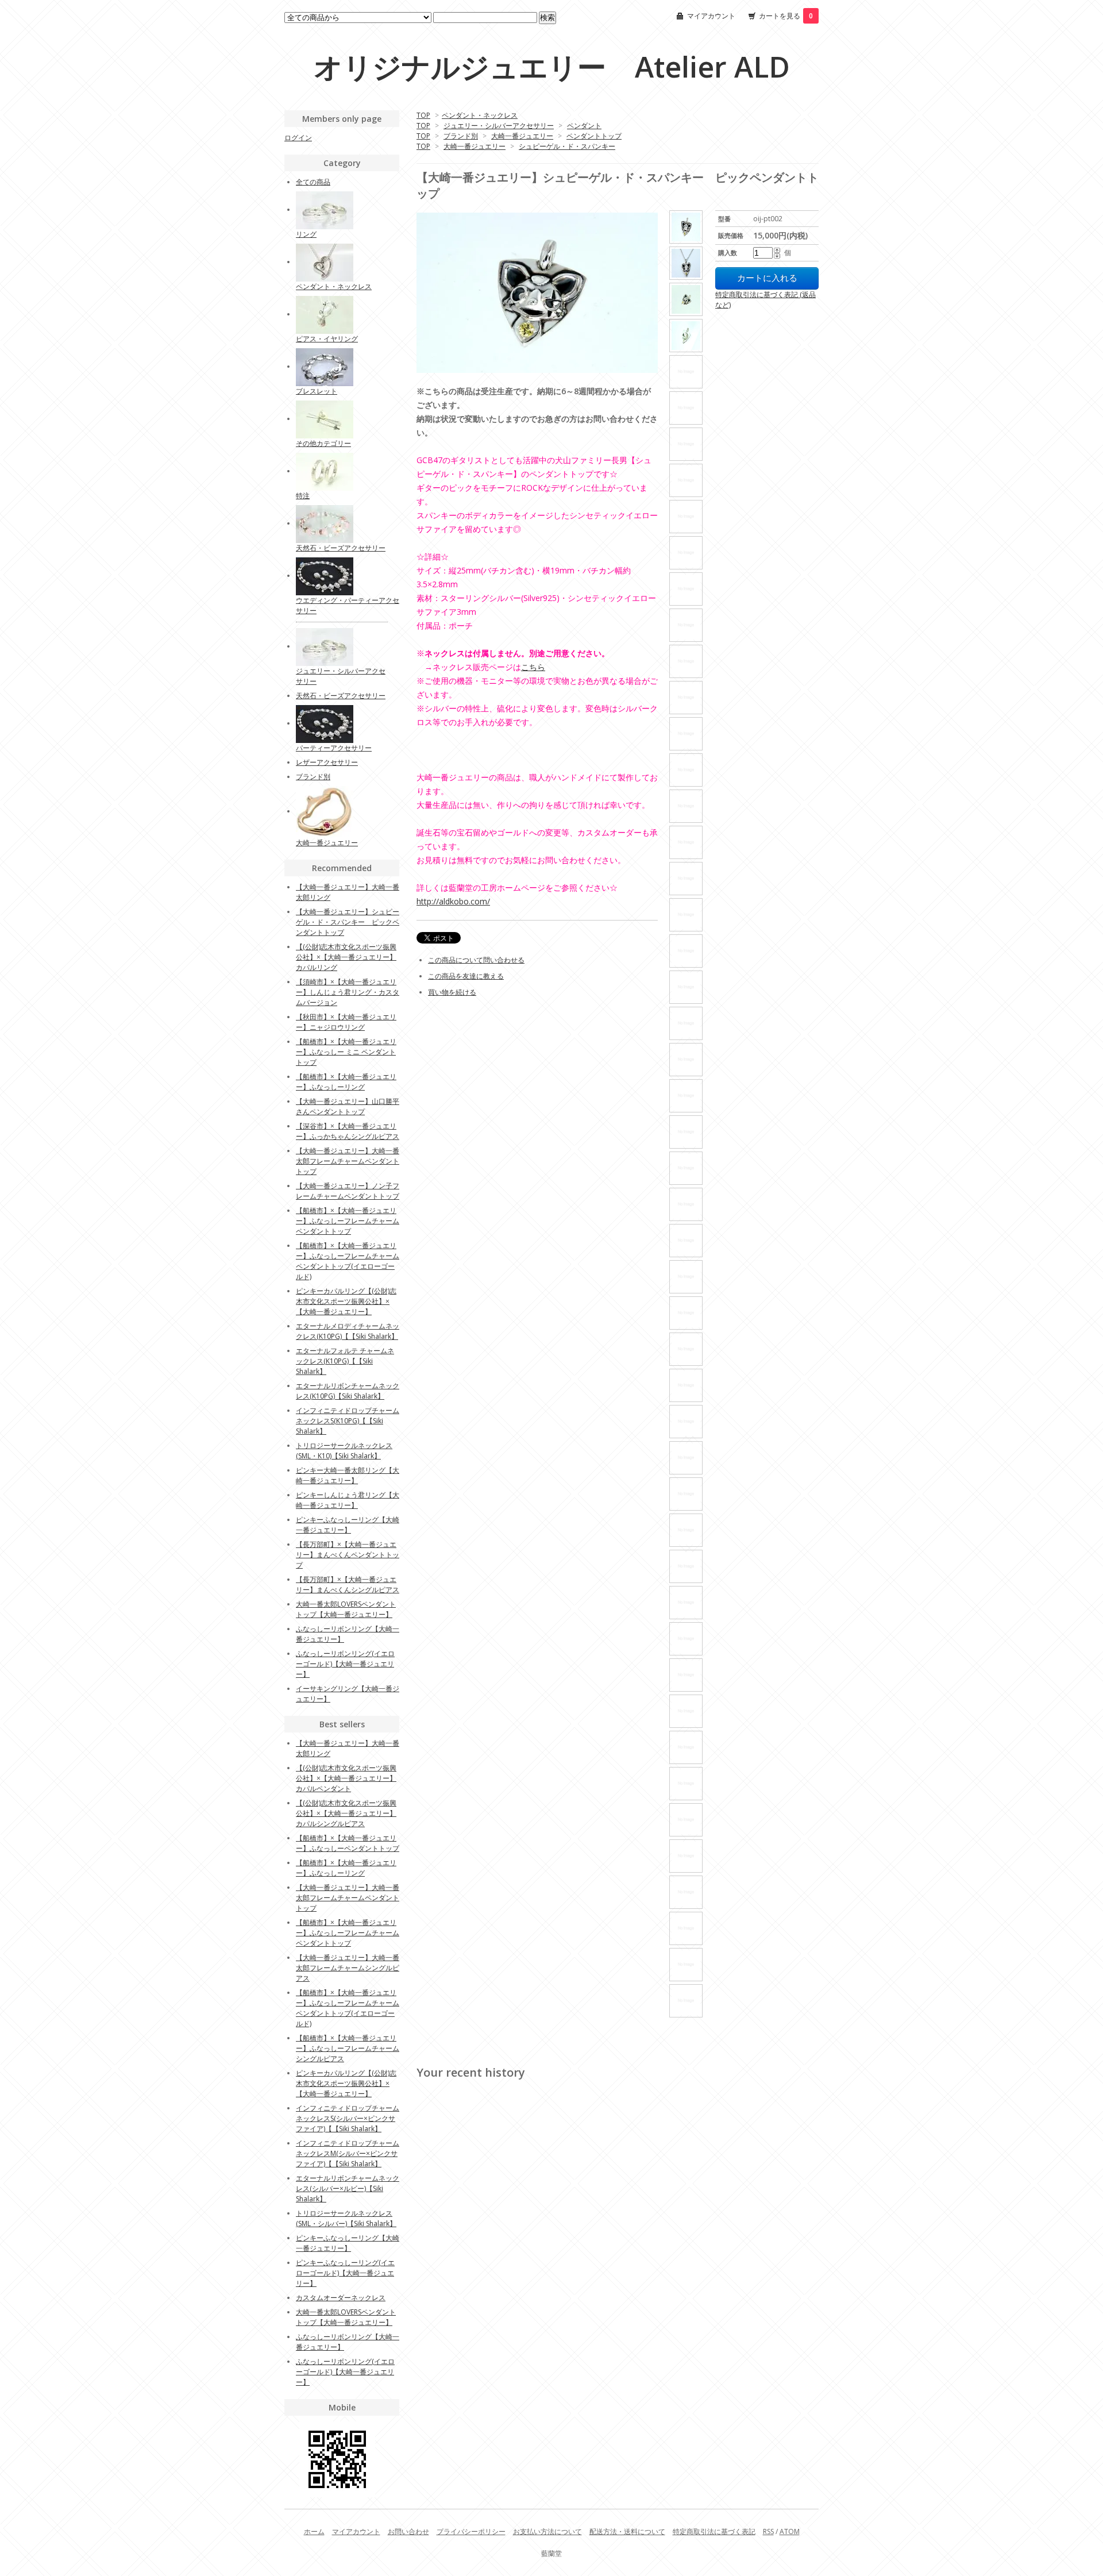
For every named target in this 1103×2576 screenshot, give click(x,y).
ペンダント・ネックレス (480, 115)
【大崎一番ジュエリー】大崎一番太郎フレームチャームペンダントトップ (348, 1161)
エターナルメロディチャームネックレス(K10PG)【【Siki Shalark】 (348, 1331)
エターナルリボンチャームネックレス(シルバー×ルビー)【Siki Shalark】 (348, 2188)
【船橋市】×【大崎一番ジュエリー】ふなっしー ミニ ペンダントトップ (346, 1052)
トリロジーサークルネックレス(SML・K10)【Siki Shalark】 (344, 1451)
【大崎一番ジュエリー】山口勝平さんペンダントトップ (348, 1106)
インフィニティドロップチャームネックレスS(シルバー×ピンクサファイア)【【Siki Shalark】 (348, 2118)
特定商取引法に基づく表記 (714, 2531)
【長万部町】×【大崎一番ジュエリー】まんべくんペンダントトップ (348, 1555)
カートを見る (786, 16)
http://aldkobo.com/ (453, 901)
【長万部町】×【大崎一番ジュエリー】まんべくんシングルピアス (348, 1585)
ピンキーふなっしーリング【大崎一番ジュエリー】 (348, 1525)
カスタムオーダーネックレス (341, 2298)
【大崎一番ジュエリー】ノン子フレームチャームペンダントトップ (348, 1191)
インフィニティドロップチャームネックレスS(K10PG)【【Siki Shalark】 (348, 1421)
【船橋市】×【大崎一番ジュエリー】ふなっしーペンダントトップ (348, 1843)
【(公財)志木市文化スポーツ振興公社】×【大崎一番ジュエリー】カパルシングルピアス (346, 1813)
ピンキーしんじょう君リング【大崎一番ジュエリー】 (348, 1500)
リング (306, 234)
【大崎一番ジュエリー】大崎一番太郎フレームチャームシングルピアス (348, 1968)
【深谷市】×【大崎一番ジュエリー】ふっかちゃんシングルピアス (348, 1131)
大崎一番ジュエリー (522, 136)
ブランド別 (461, 136)
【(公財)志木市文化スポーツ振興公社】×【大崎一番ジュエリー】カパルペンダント (346, 1778)
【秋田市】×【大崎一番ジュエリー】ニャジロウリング (346, 1022)
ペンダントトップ (594, 136)
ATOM (790, 2531)
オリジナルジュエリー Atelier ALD (552, 67)
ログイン (298, 138)
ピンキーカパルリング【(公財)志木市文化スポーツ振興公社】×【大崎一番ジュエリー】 (346, 1301)
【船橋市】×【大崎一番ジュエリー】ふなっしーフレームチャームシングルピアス (348, 2048)
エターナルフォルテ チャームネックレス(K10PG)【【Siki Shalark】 (345, 1361)
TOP (423, 115)
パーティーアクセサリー (334, 748)
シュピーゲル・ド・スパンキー (567, 146)
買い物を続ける (452, 992)
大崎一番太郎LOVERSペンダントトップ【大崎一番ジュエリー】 (346, 1609)
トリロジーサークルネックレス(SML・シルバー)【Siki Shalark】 (346, 2218)
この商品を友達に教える (466, 976)
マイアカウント (711, 16)
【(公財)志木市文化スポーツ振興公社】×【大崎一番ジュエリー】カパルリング (346, 957)
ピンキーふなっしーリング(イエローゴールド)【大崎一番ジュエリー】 (345, 2273)
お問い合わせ (408, 2531)
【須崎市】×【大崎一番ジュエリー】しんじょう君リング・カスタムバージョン (348, 992)
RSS (768, 2531)
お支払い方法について (547, 2531)
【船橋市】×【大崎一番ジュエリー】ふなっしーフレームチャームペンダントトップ (348, 1221)
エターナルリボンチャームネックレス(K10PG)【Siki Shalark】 (348, 1391)
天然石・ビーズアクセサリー (341, 548)
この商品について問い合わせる (476, 960)
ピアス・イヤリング (327, 339)
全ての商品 (313, 182)
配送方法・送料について (627, 2531)
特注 (303, 496)
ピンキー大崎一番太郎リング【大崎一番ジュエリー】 (348, 1475)
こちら (533, 667)
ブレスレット (317, 391)
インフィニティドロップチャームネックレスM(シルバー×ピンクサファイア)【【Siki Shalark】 (348, 2153)
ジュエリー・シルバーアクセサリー (499, 126)
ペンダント (584, 126)
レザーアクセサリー (327, 762)
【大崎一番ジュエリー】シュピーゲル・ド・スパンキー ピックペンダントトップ (348, 922)
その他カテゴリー (323, 443)
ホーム (314, 2531)
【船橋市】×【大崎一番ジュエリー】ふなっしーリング (346, 1082)
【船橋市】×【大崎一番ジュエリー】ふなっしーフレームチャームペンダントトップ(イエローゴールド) (348, 1261)
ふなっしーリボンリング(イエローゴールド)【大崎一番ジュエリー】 (345, 1664)
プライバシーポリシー (471, 2531)
